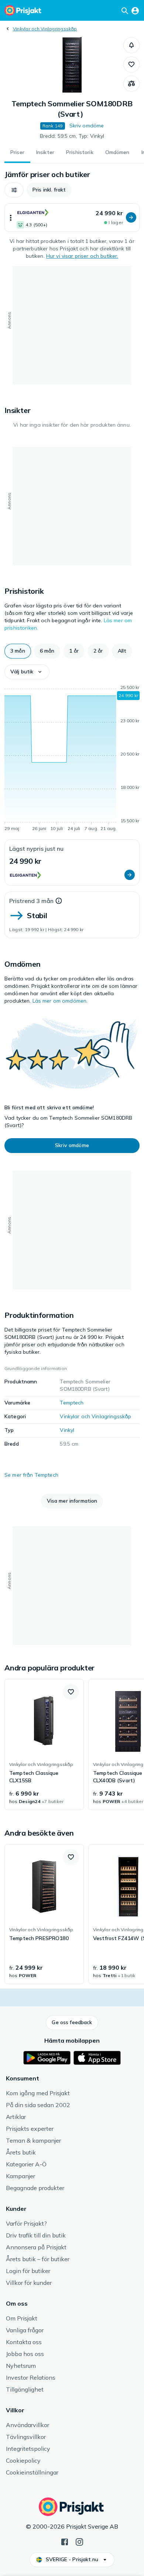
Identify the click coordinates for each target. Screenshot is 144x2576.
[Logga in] (135, 10)
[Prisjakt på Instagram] (79, 2541)
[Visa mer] (11, 218)
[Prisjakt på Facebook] (65, 2541)
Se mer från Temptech (31, 1475)
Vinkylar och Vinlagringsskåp (45, 29)
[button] (131, 45)
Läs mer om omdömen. (60, 1001)
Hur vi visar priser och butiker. (82, 256)
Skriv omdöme (87, 126)
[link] (44, 1744)
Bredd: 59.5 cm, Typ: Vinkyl (72, 136)
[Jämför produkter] (131, 84)
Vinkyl (67, 1430)
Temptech (72, 1403)
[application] (72, 759)
